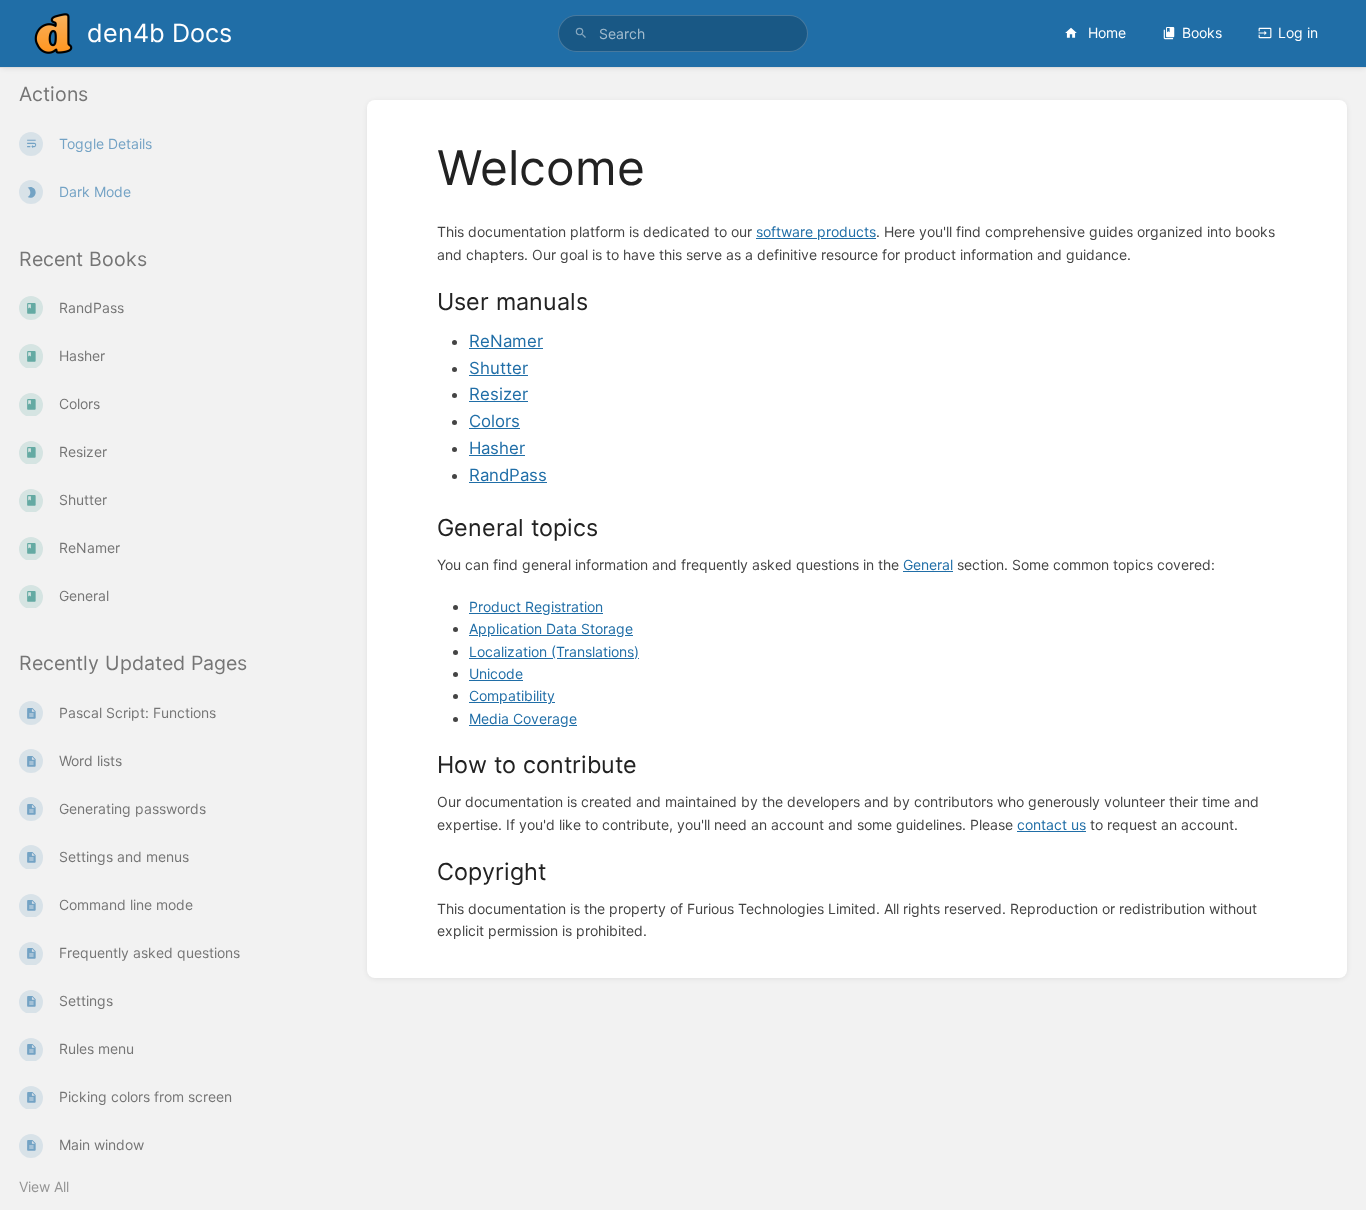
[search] (683, 33)
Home (1105, 32)
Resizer (498, 394)
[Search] (581, 33)
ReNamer (506, 341)
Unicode (496, 673)
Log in (1298, 32)
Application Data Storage (551, 628)
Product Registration (536, 606)
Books (1202, 32)
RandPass (508, 475)
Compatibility (512, 695)
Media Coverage (523, 718)
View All (44, 1186)
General (928, 564)
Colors (494, 421)
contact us (1051, 824)
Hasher (497, 448)
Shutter (498, 368)
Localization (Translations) (554, 651)
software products (816, 231)
